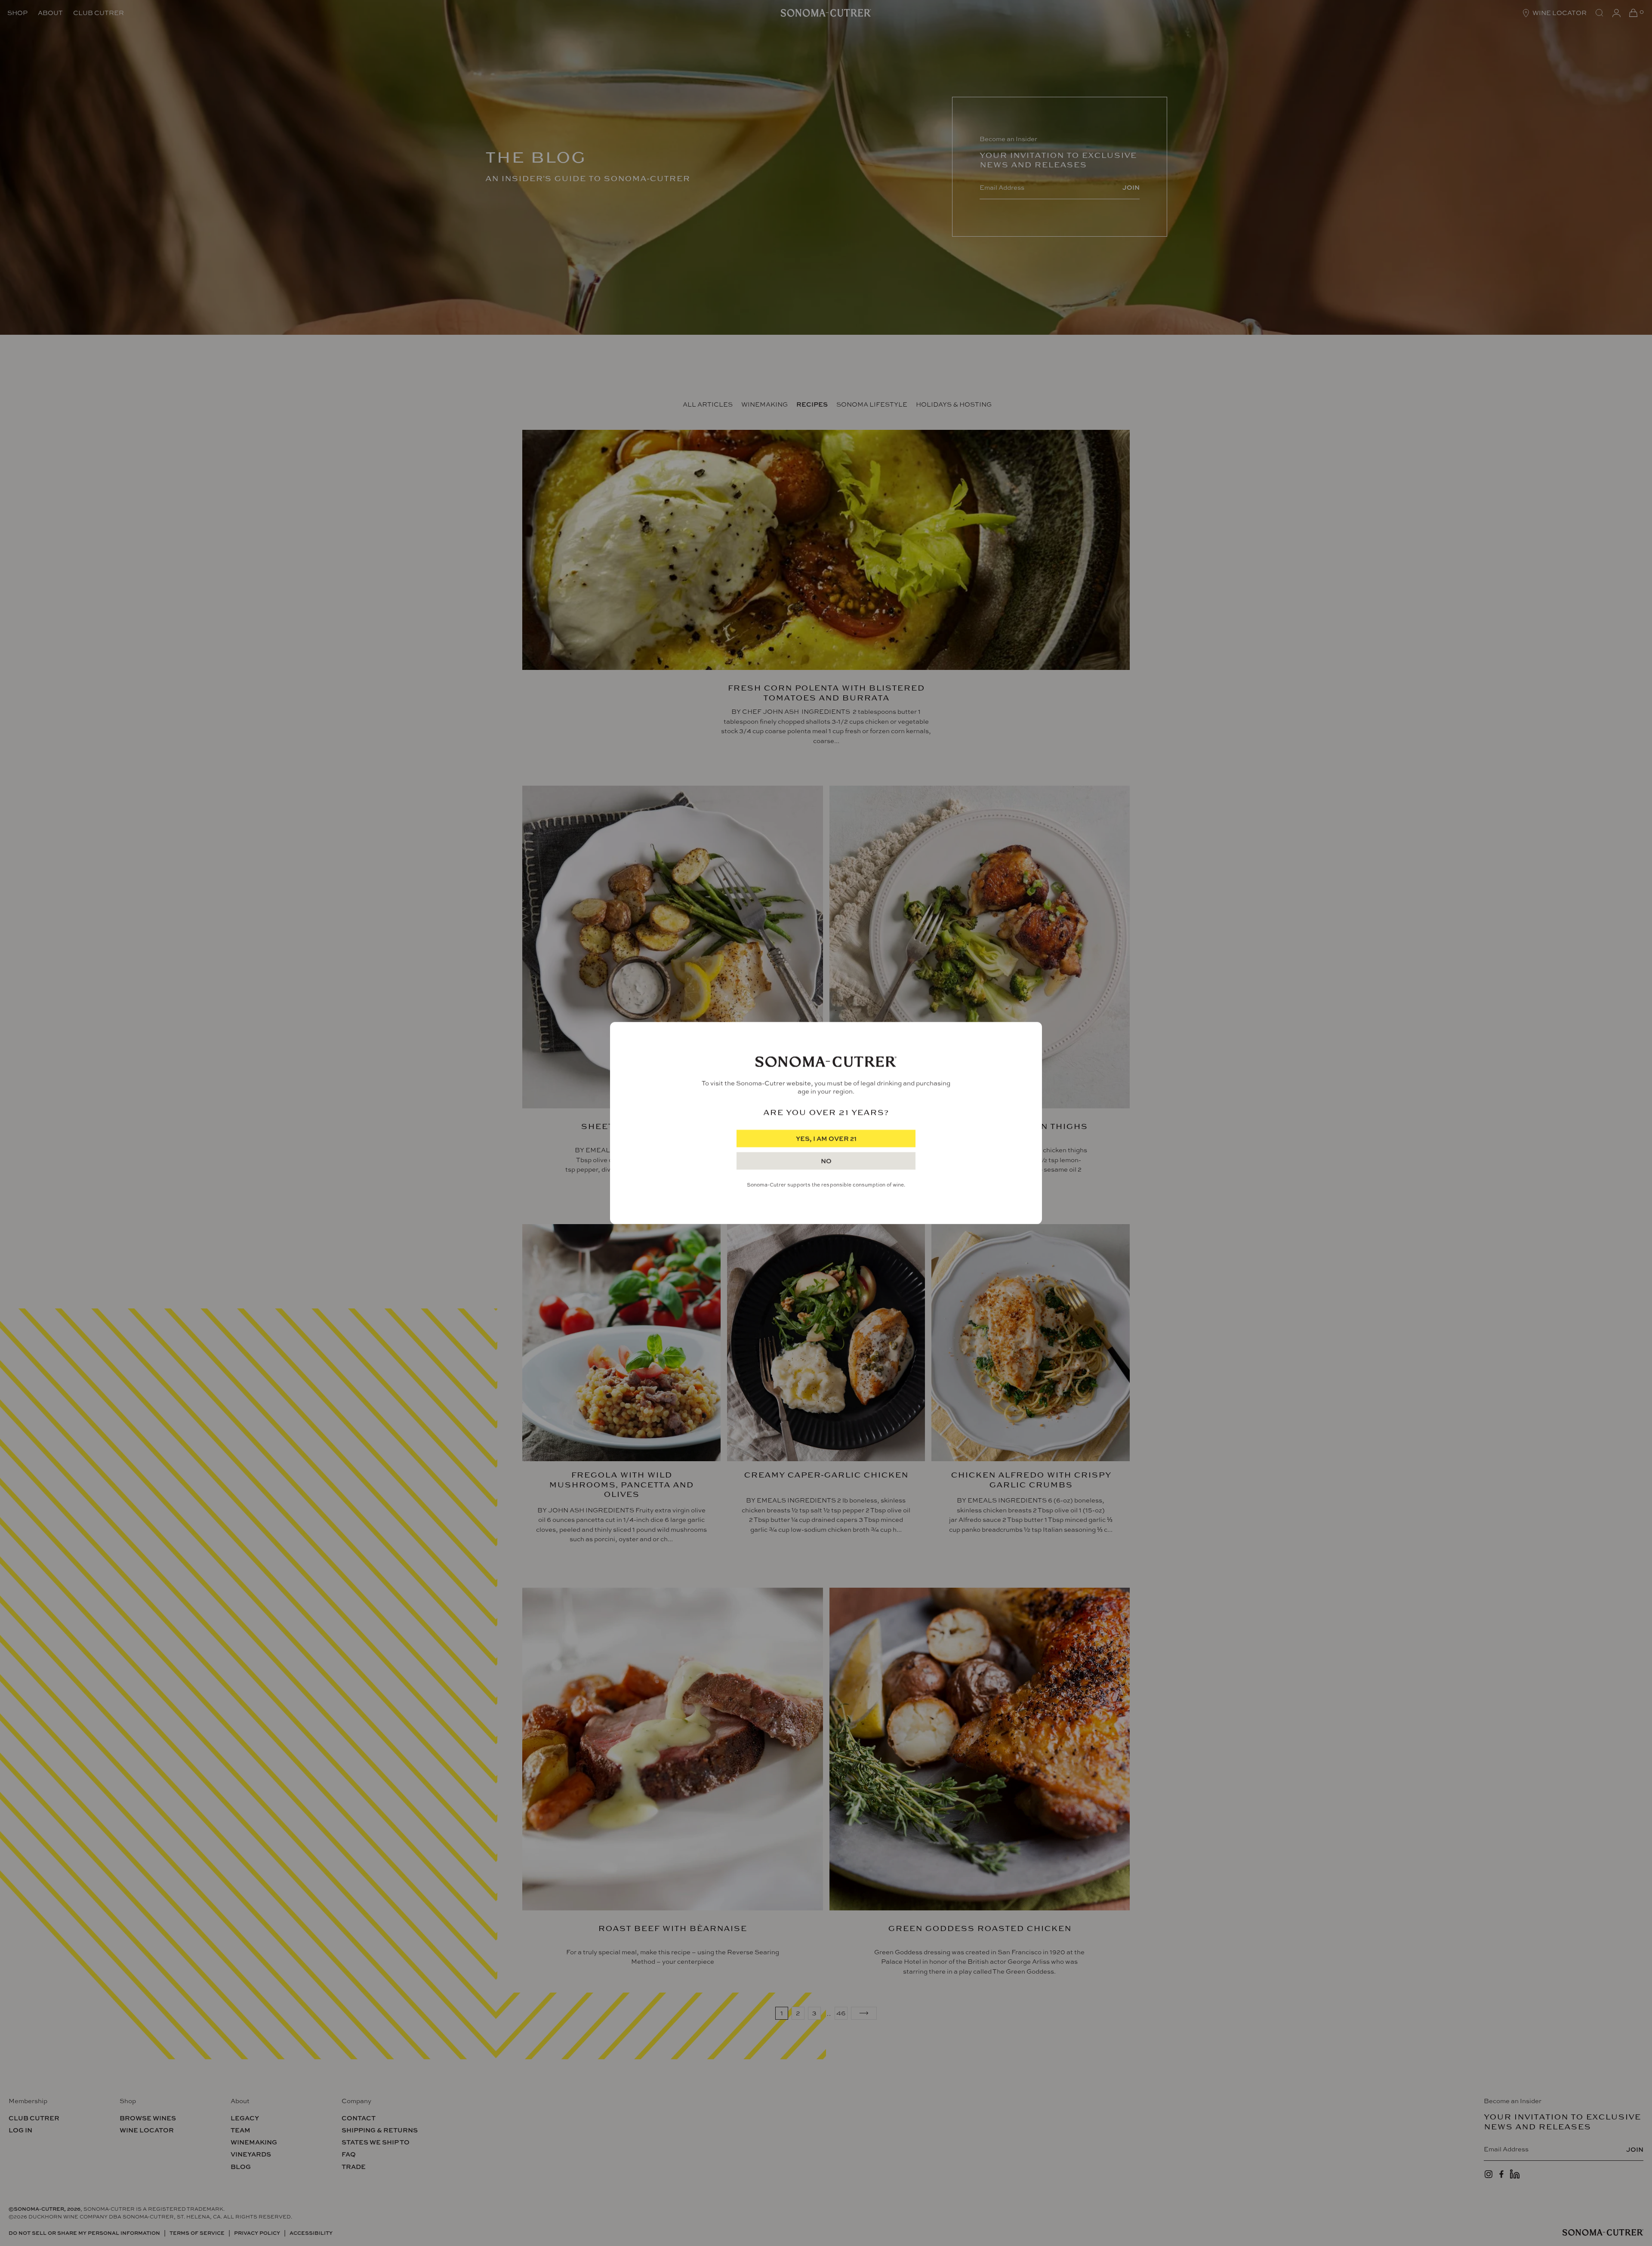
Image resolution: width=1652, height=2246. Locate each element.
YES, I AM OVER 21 (826, 1139)
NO (826, 1161)
